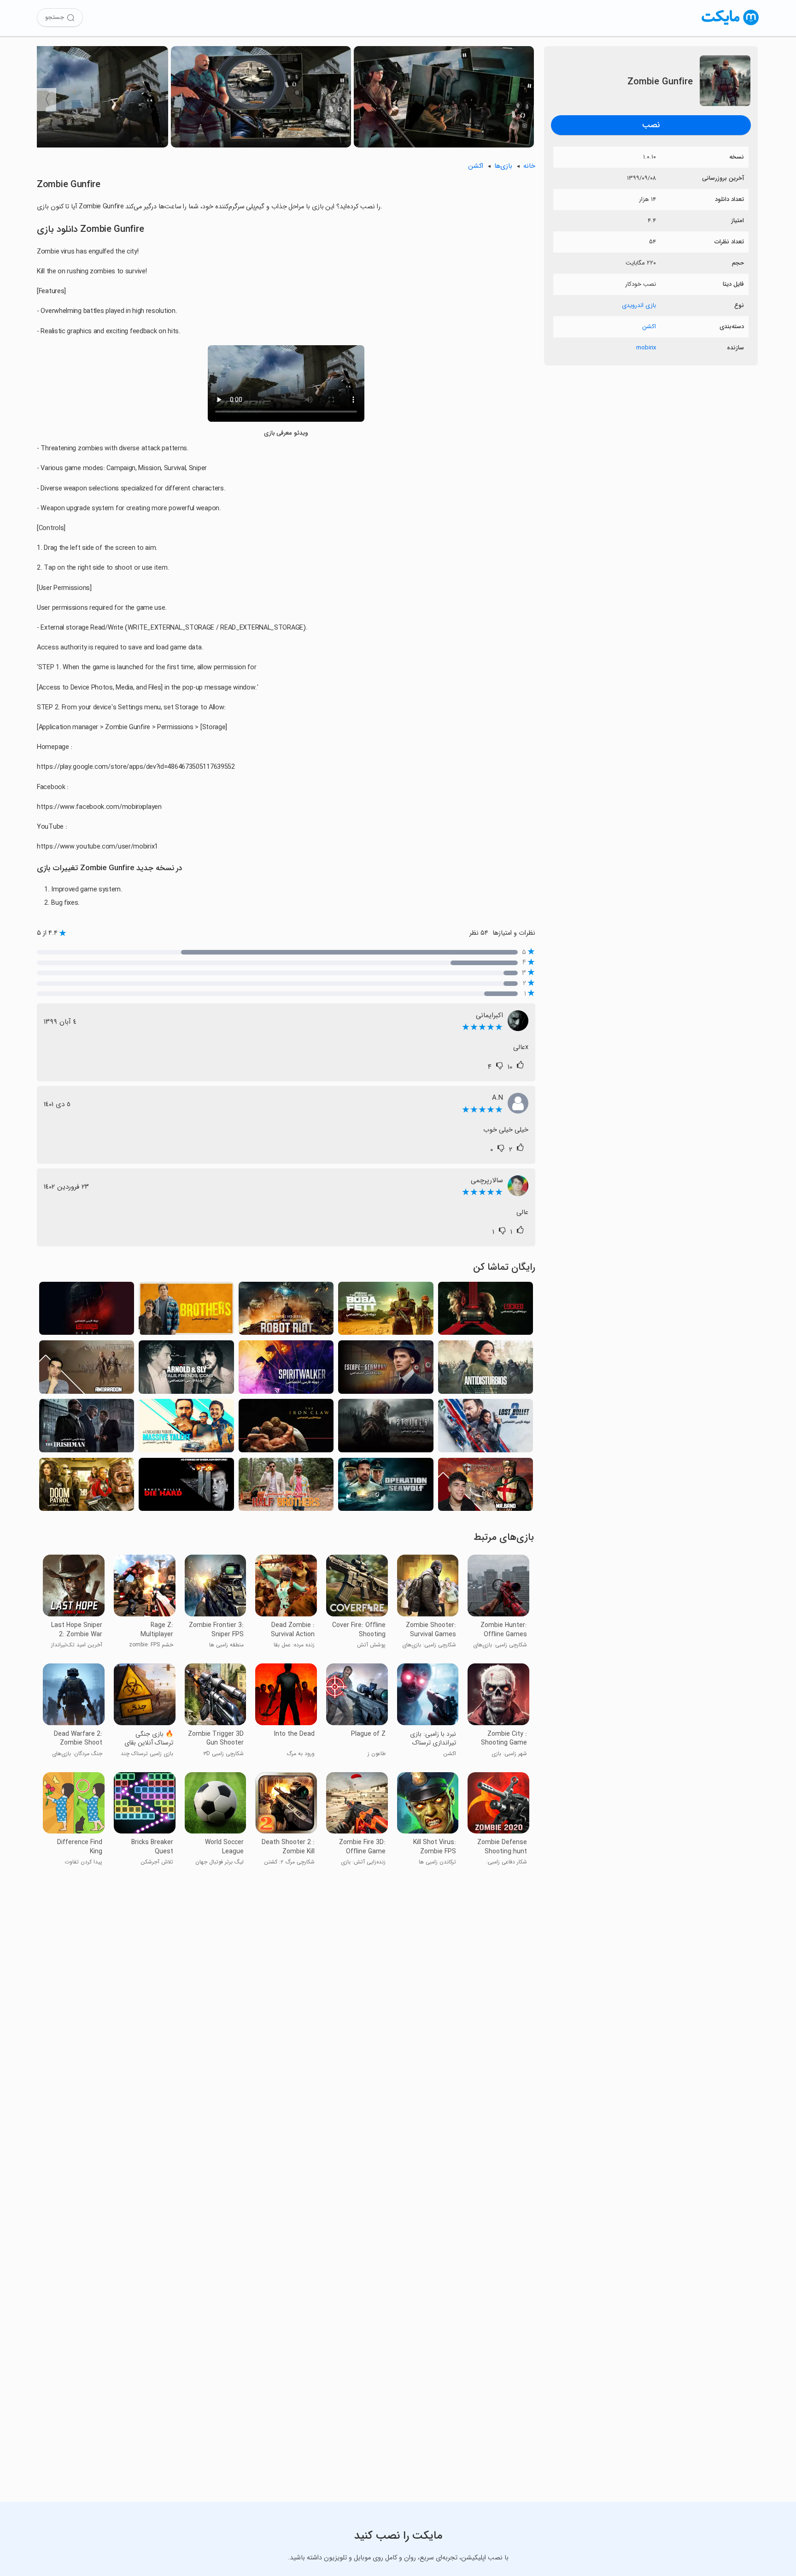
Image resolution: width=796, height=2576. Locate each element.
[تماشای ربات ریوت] (286, 1311)
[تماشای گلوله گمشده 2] (486, 1428)
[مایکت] (730, 25)
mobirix (646, 348)
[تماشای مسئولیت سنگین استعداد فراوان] (186, 1428)
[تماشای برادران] (186, 1311)
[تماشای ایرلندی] (87, 1428)
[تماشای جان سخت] (186, 1487)
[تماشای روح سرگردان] (286, 1370)
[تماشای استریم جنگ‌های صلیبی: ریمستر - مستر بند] (486, 1487)
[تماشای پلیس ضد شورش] (486, 1370)
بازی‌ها (503, 166)
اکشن (649, 327)
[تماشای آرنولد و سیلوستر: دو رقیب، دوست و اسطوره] (186, 1370)
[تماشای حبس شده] (486, 1311)
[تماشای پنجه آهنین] (286, 1428)
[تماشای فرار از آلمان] (386, 1370)
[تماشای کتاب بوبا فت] (386, 1311)
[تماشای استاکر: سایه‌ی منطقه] (386, 1428)
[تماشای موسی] (87, 1311)
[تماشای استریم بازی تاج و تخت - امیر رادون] (87, 1370)
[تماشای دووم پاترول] (87, 1487)
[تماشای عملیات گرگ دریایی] (386, 1487)
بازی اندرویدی (639, 305)
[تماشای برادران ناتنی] (286, 1487)
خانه (529, 166)
